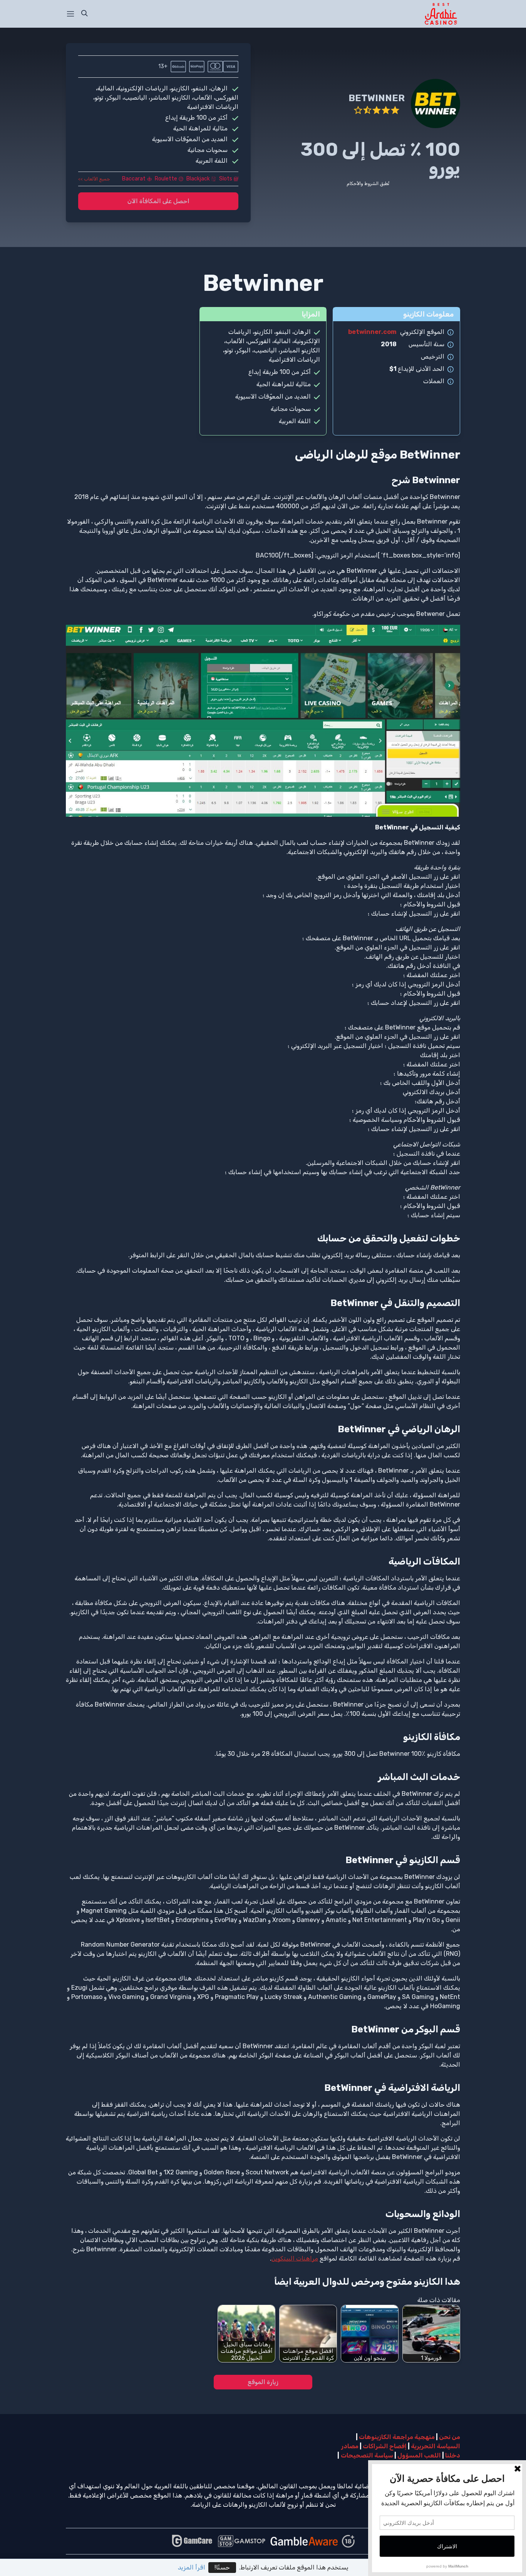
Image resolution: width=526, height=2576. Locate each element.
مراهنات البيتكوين (295, 2258)
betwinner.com (372, 332)
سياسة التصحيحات (367, 2455)
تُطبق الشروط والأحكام (368, 184)
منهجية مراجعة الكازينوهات (397, 2437)
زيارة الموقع (263, 2382)
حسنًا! (222, 2567)
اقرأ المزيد (192, 2567)
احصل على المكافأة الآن (158, 201)
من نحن (450, 2437)
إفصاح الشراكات (385, 2446)
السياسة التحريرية (436, 2446)
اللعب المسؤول (419, 2455)
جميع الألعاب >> (94, 179)
